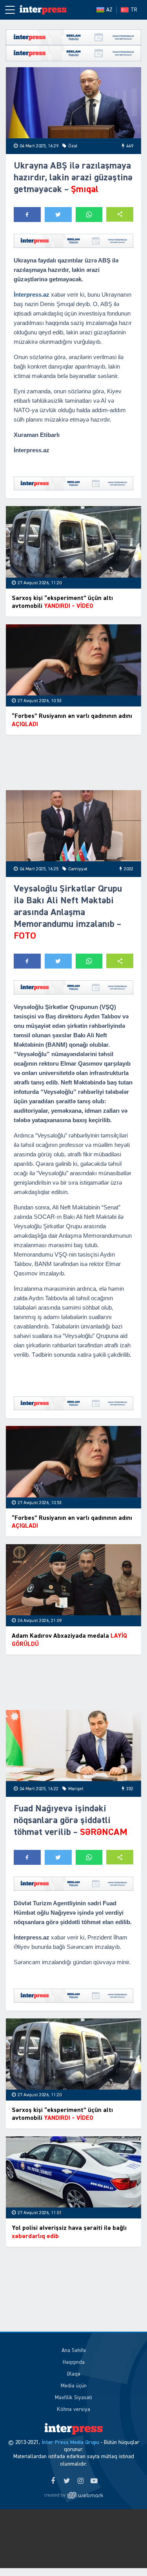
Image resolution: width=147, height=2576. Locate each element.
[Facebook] (53, 2481)
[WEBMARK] (74, 2495)
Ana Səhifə (74, 2350)
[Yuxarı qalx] (125, 2554)
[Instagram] (81, 2481)
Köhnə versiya (73, 2409)
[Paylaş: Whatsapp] (89, 215)
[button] (120, 214)
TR (134, 10)
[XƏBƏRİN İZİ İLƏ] (43, 10)
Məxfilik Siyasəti (73, 2398)
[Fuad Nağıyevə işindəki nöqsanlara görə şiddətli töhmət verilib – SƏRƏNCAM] (73, 1746)
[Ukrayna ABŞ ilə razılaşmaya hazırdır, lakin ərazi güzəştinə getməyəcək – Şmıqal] (73, 103)
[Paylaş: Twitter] (58, 215)
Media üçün (74, 2386)
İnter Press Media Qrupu (70, 2442)
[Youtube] (94, 2481)
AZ (109, 10)
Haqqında (74, 2362)
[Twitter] (67, 2481)
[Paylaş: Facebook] (27, 215)
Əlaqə (73, 2374)
